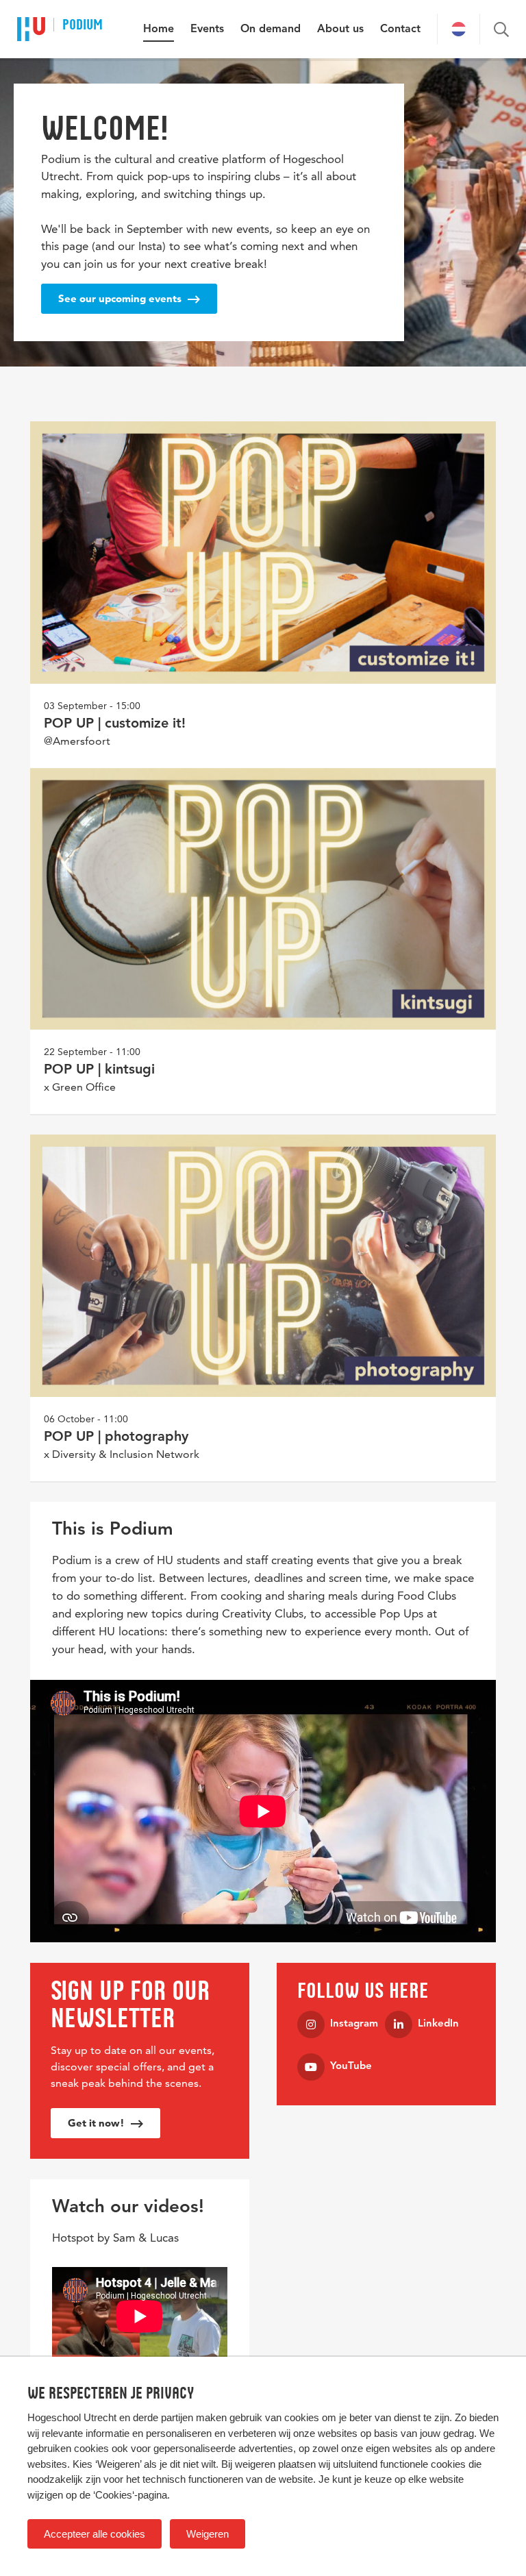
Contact (400, 29)
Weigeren (208, 2534)
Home (159, 29)
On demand (271, 29)
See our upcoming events (121, 298)
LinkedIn (438, 2024)
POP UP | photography (116, 1437)
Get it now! (98, 2123)
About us (340, 29)
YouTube (351, 2067)
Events (207, 29)
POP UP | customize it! (115, 724)
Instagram (354, 2024)
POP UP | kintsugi (99, 1070)
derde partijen (163, 2417)
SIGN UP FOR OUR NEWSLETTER (130, 2004)
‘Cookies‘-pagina (130, 2495)
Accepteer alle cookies (95, 2534)
